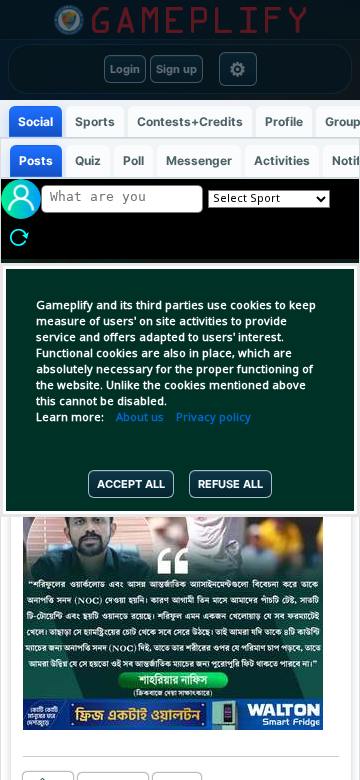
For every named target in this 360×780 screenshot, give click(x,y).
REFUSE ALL (230, 484)
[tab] (35, 121)
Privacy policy (213, 418)
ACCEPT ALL (131, 484)
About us (140, 418)
